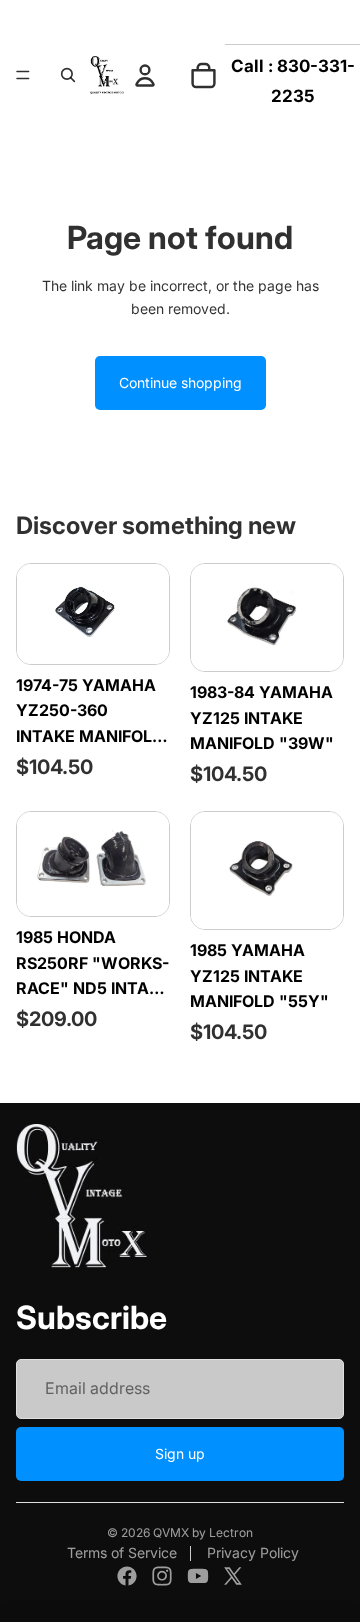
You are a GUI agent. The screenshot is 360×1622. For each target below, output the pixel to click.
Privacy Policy (253, 1552)
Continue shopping (180, 382)
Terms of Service (122, 1552)
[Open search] (68, 75)
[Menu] (23, 75)
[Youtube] (198, 1576)
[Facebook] (127, 1576)
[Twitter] (233, 1576)
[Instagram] (162, 1576)
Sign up (180, 1453)
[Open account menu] (145, 75)
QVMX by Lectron (203, 1532)
